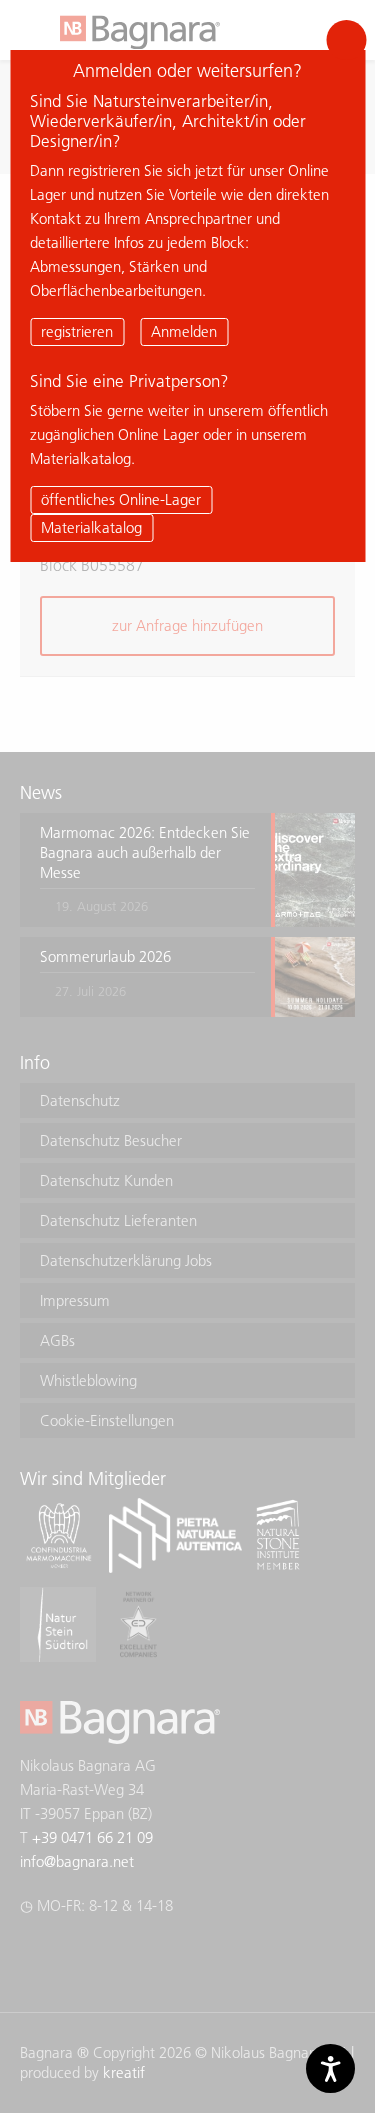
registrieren (77, 331)
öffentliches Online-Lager (121, 499)
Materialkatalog (91, 527)
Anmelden (184, 331)
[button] (346, 40)
